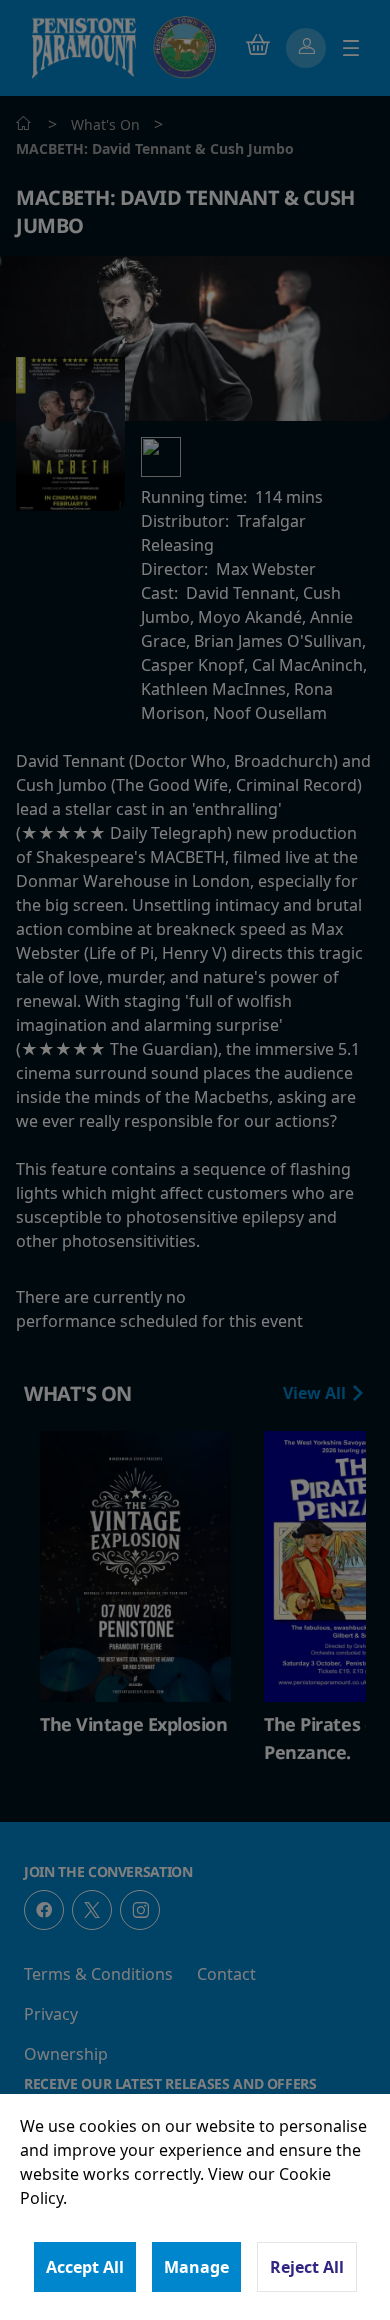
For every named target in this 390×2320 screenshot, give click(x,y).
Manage (196, 2267)
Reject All (307, 2267)
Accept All (85, 2267)
